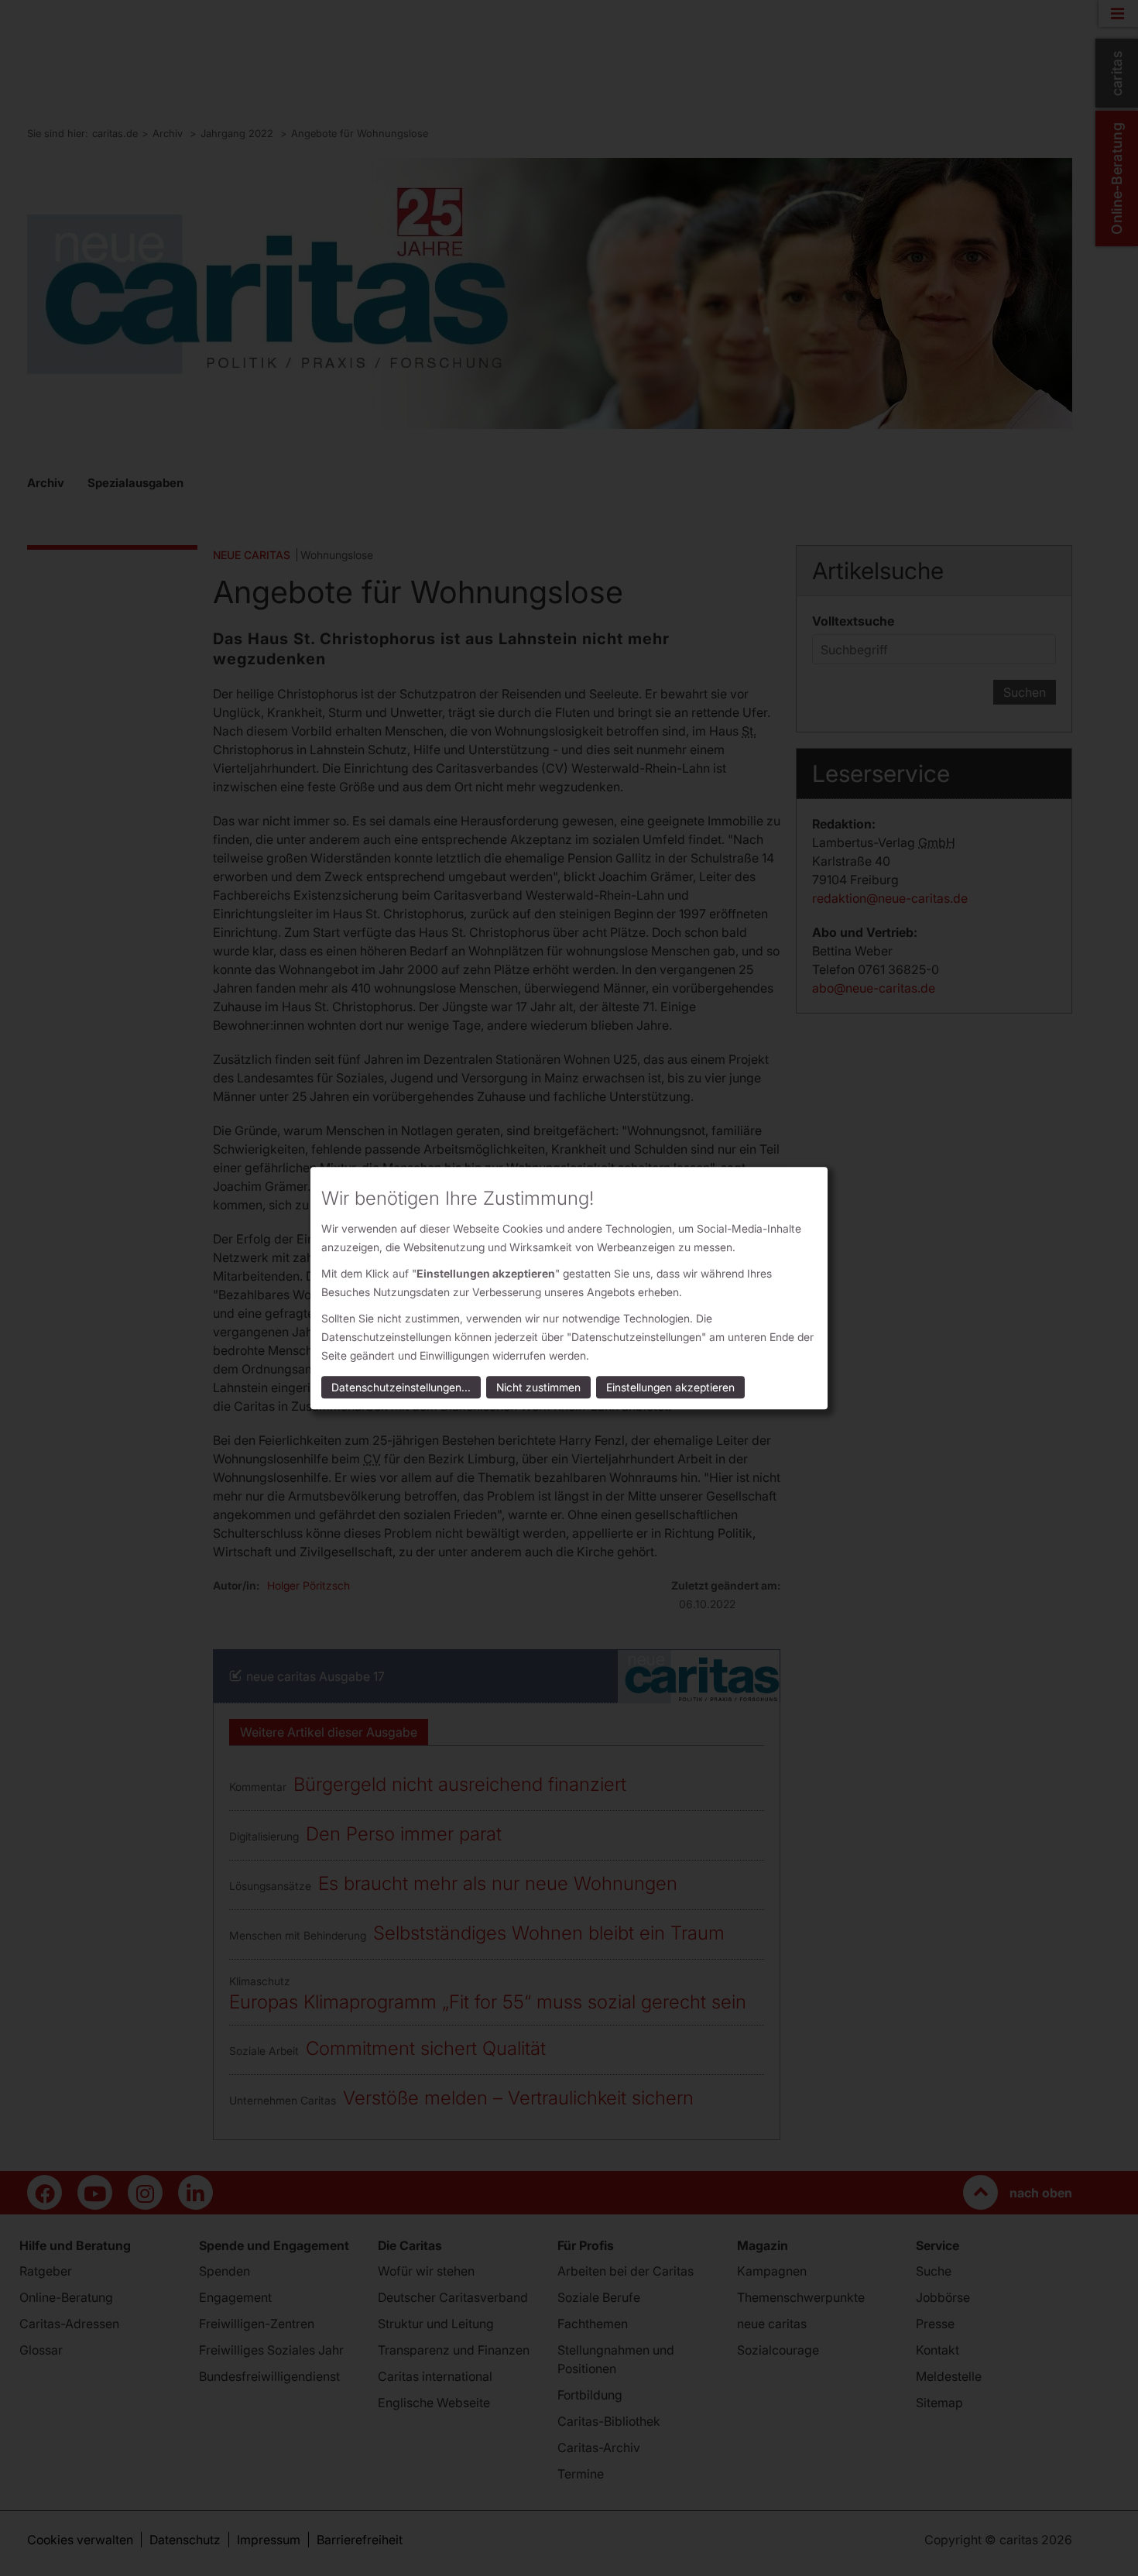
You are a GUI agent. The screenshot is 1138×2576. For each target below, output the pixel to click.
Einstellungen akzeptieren (670, 1387)
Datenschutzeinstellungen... (401, 1387)
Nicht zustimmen (538, 1387)
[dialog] (569, 1288)
